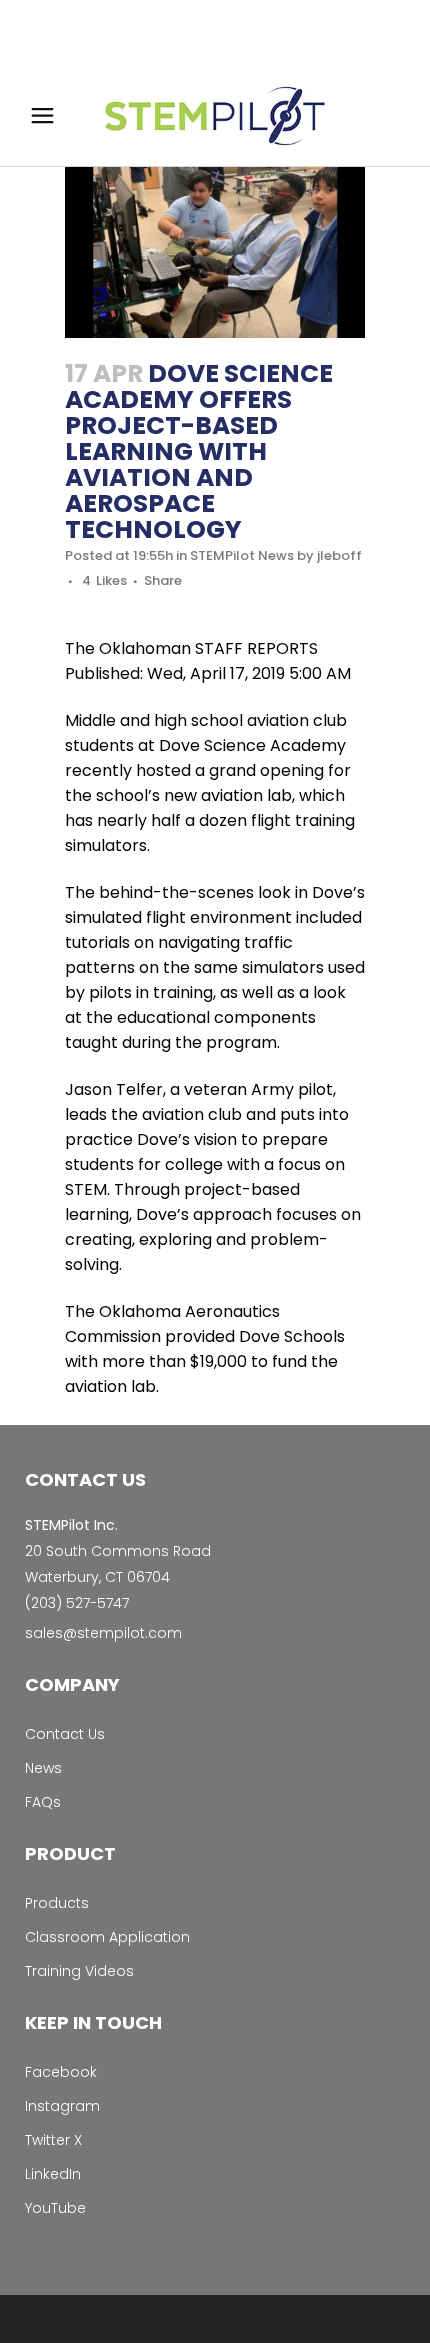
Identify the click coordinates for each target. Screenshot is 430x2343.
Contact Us (65, 1734)
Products (57, 1903)
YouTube (55, 2208)
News (43, 1768)
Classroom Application (107, 1937)
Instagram (62, 2106)
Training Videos (79, 1971)
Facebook (61, 2072)
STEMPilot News (242, 555)
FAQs (43, 1802)
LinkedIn (53, 2174)
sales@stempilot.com (103, 1633)
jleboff (339, 555)
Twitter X (53, 2140)
